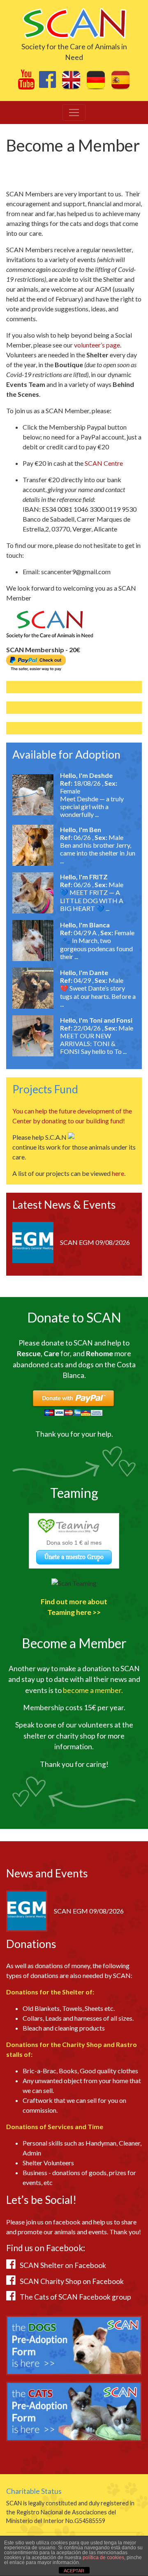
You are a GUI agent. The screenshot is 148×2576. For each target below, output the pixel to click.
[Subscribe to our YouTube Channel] (26, 84)
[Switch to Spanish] (120, 80)
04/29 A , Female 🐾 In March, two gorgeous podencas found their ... (97, 944)
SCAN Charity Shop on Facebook (72, 2281)
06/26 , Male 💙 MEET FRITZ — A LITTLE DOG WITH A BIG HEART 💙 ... (92, 896)
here (118, 1173)
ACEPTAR (74, 2571)
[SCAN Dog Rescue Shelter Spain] (74, 22)
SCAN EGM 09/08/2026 (95, 1242)
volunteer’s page (97, 345)
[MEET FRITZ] (33, 892)
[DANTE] (33, 987)
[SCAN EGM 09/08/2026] (33, 1241)
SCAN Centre (104, 463)
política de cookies (103, 2558)
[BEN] (33, 844)
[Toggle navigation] (74, 113)
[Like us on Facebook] (47, 84)
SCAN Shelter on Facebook (63, 2265)
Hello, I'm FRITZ (84, 877)
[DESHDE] (33, 794)
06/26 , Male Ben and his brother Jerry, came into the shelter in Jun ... (98, 849)
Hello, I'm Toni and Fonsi (96, 1020)
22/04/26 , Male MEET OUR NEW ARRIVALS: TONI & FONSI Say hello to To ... (97, 1040)
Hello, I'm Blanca (85, 925)
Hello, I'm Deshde (86, 775)
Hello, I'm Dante (84, 972)
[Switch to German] (96, 80)
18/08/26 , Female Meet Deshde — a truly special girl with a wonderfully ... (92, 799)
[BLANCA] (33, 940)
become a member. (93, 1690)
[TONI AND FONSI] (33, 1035)
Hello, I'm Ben (81, 829)
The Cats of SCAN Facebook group (75, 2297)
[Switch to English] (71, 80)
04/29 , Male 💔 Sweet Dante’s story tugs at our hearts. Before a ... (98, 992)
